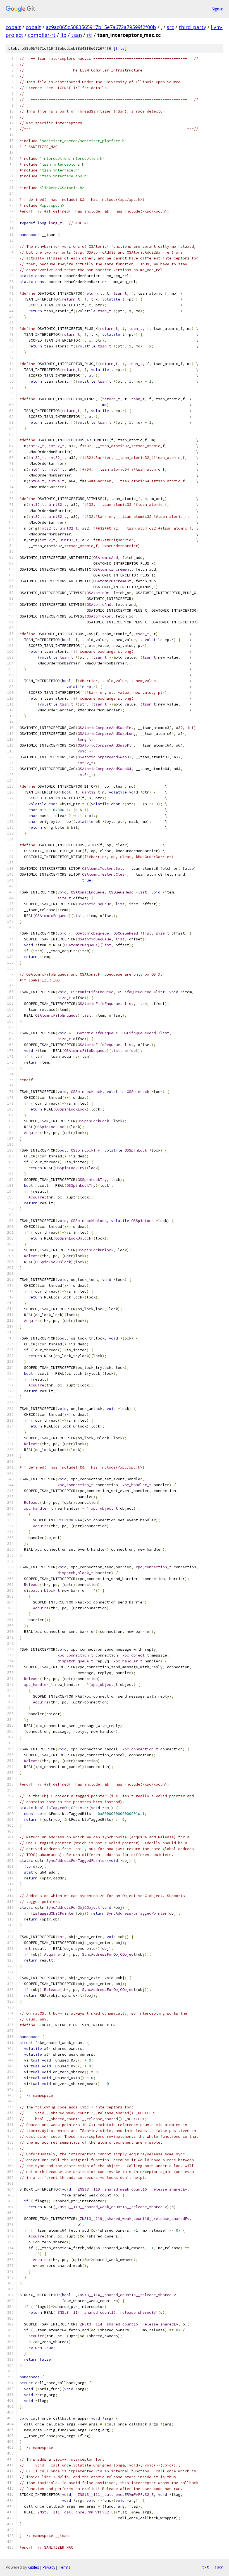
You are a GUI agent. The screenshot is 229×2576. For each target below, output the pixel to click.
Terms (65, 2567)
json (219, 2567)
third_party (192, 27)
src (170, 27)
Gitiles (34, 2567)
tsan (77, 35)
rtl (90, 35)
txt (206, 2567)
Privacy (49, 2567)
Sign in (218, 9)
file (120, 48)
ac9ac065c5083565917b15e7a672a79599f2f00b (101, 27)
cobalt (13, 27)
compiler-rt (42, 35)
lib (63, 35)
